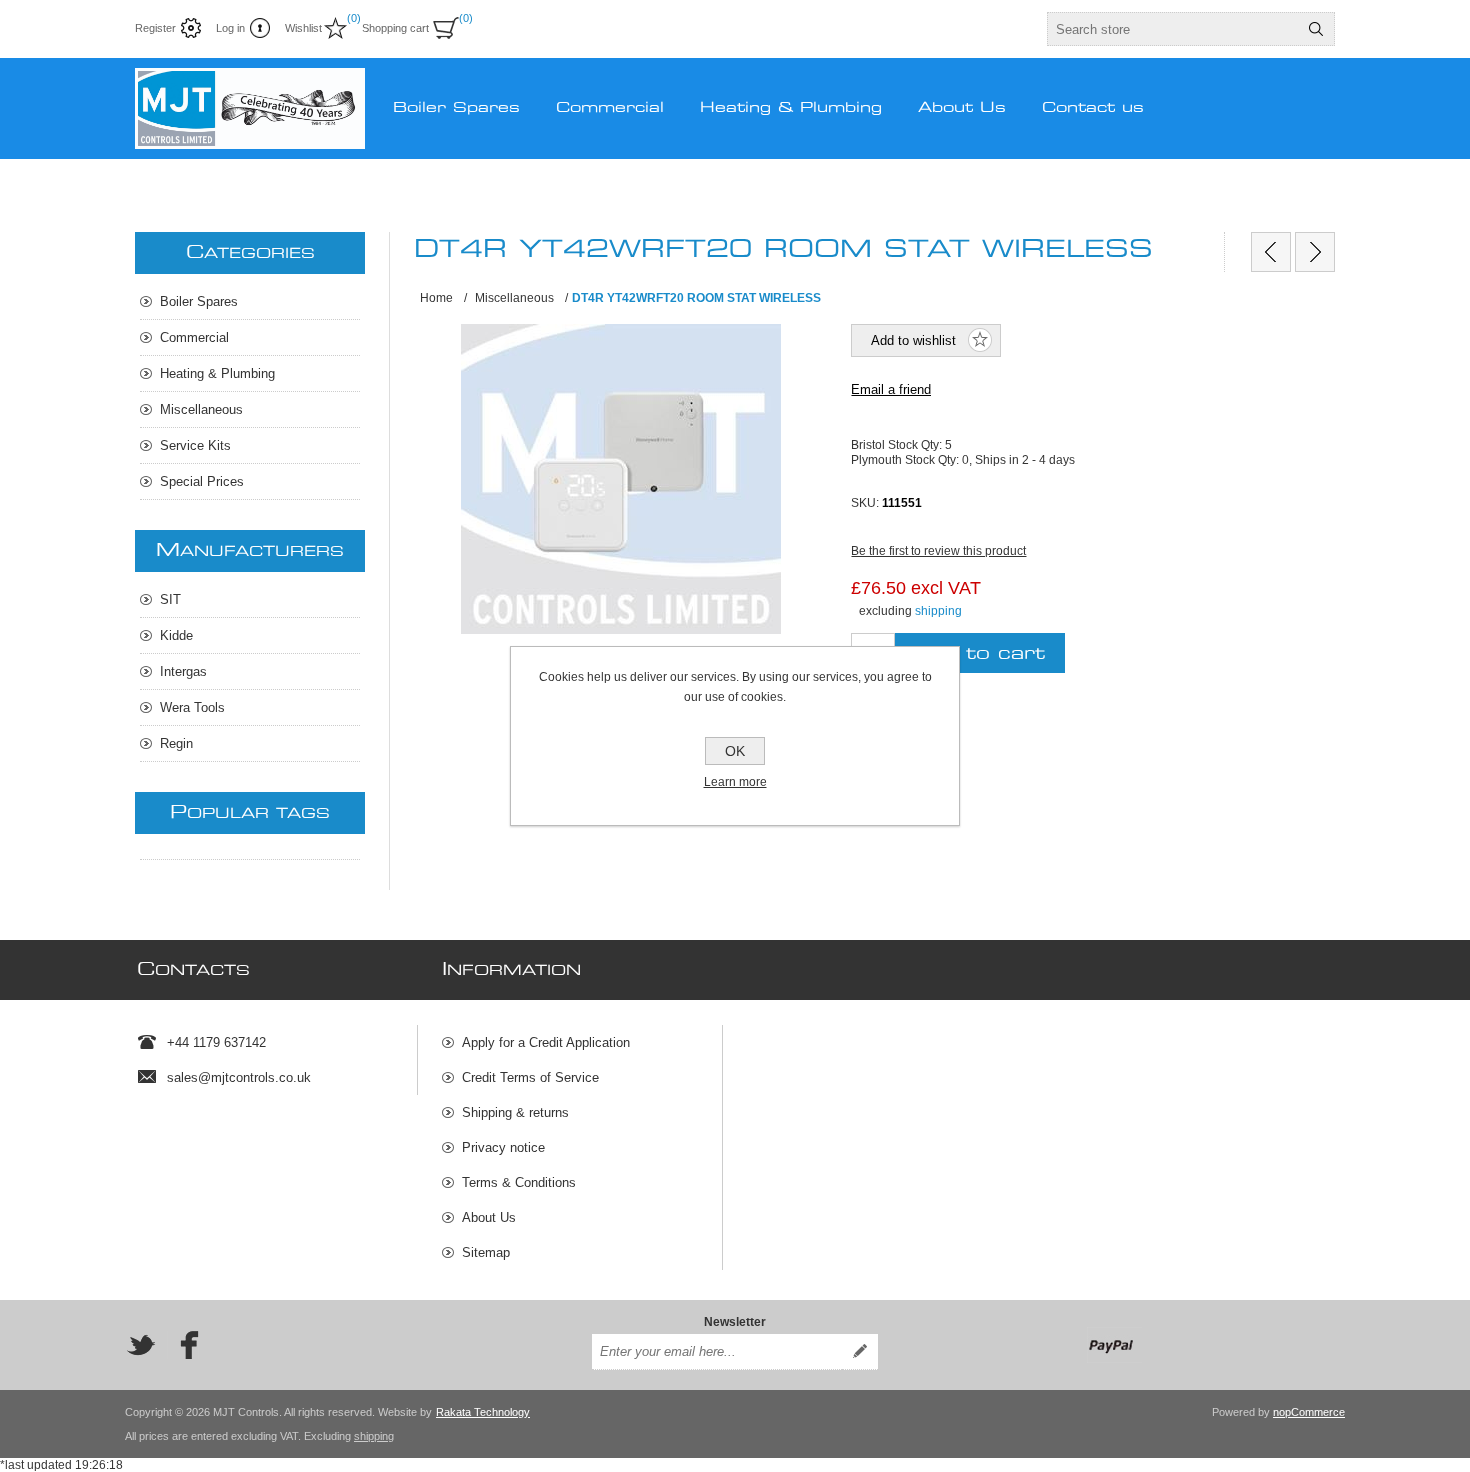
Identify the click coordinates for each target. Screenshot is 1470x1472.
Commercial (194, 337)
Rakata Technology (483, 1412)
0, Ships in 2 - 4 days (1018, 459)
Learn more (735, 782)
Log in (230, 28)
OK (735, 751)
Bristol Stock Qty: (898, 445)
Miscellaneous (201, 409)
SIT (170, 599)
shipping (938, 611)
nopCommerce (1309, 1412)
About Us (489, 1217)
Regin (176, 743)
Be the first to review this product (938, 551)
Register (155, 28)
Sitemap (486, 1252)
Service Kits (195, 445)
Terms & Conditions (519, 1182)
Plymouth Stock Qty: (906, 459)
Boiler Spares (199, 301)
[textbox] (1173, 29)
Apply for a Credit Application (546, 1042)
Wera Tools (192, 707)
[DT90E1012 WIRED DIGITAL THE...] (1315, 252)
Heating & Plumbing (217, 373)
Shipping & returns (515, 1112)
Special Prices (202, 481)
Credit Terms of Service (530, 1077)
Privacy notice (503, 1147)
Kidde (176, 635)
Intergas (183, 671)
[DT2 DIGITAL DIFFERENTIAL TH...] (1271, 252)
